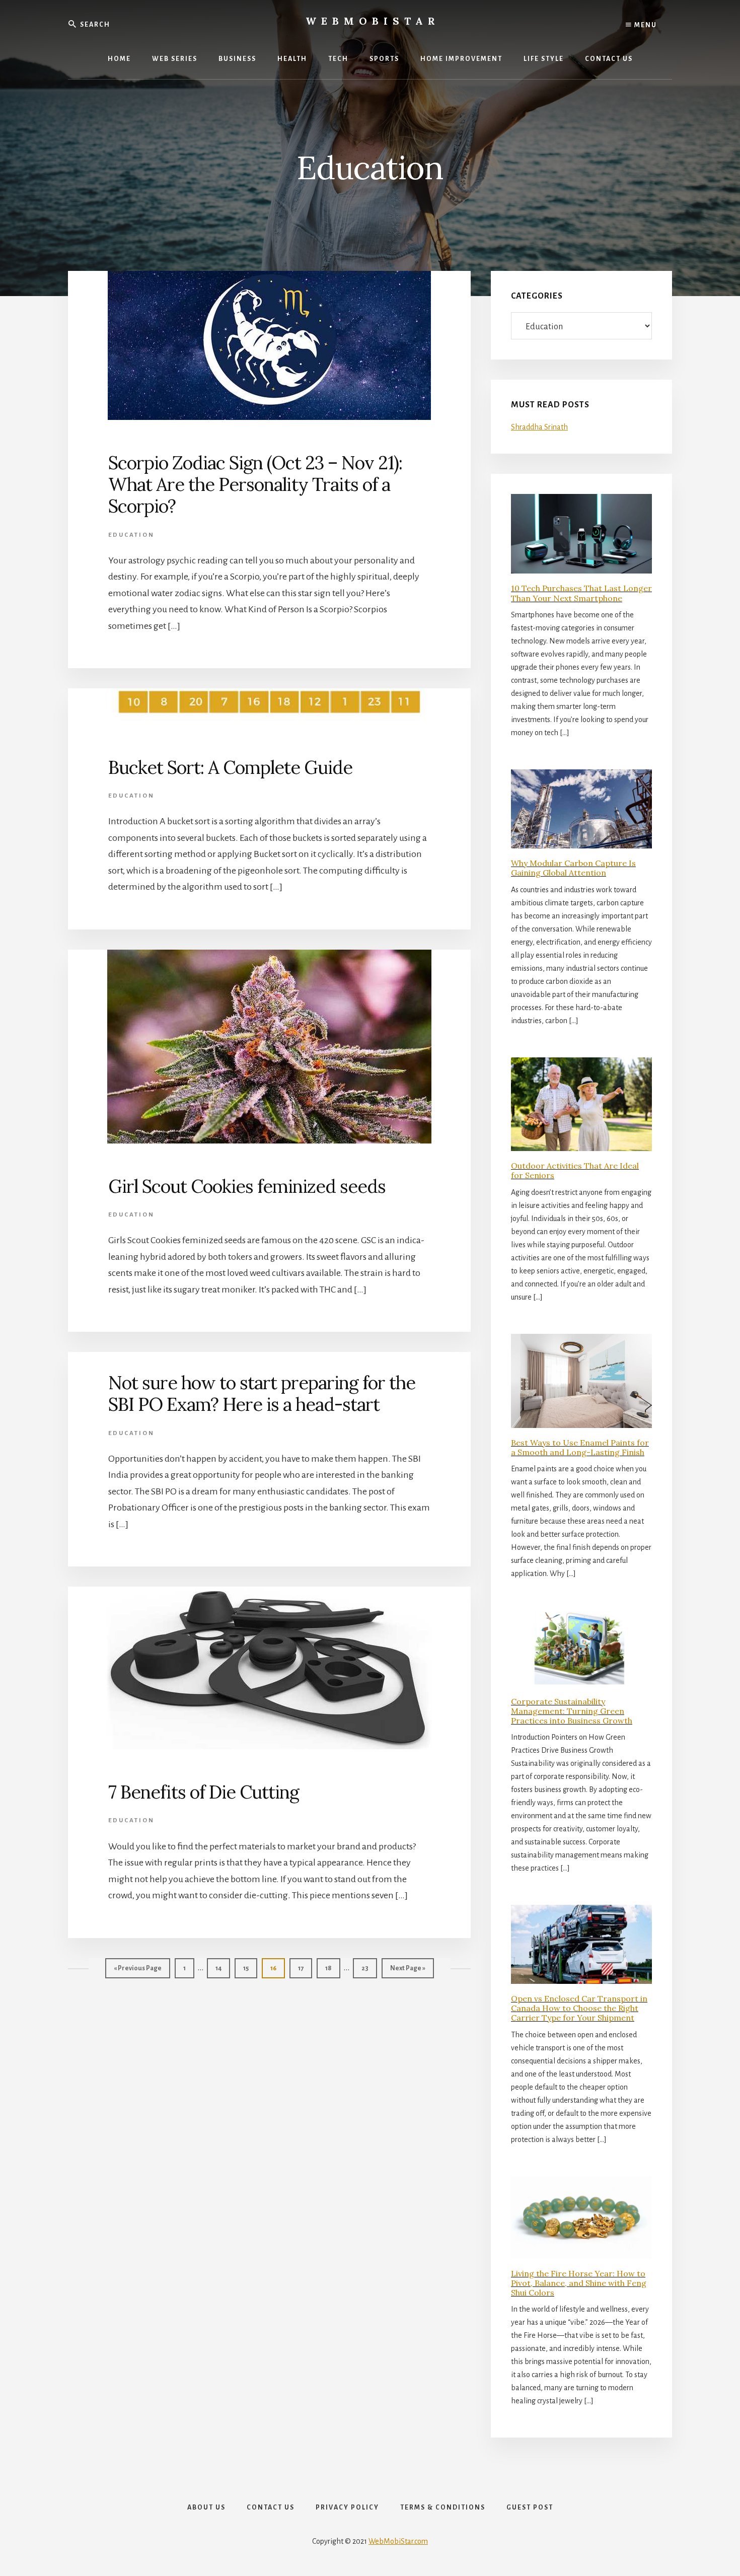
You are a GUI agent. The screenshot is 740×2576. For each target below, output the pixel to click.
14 (223, 1968)
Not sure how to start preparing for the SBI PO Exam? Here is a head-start (262, 1393)
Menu (645, 25)
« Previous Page (138, 1972)
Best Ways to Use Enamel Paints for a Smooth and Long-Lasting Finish (580, 1447)
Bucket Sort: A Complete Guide (230, 767)
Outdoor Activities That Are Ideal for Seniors (575, 1170)
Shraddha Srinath (539, 427)
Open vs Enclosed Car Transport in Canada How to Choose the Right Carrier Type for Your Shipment (579, 2008)
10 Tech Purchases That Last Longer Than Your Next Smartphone (581, 593)
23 (369, 1968)
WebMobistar (373, 21)
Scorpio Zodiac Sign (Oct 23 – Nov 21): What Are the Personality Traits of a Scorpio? (255, 484)
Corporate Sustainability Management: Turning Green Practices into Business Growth (572, 1711)
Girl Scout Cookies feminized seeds (247, 1186)
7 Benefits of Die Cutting (204, 1792)
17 (305, 1968)
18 (332, 1968)
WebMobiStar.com (398, 2541)
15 (250, 1968)
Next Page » (408, 1972)
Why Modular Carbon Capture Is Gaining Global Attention (573, 868)
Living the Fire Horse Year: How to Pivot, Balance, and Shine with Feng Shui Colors (579, 2283)
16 (277, 1968)
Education (131, 535)
